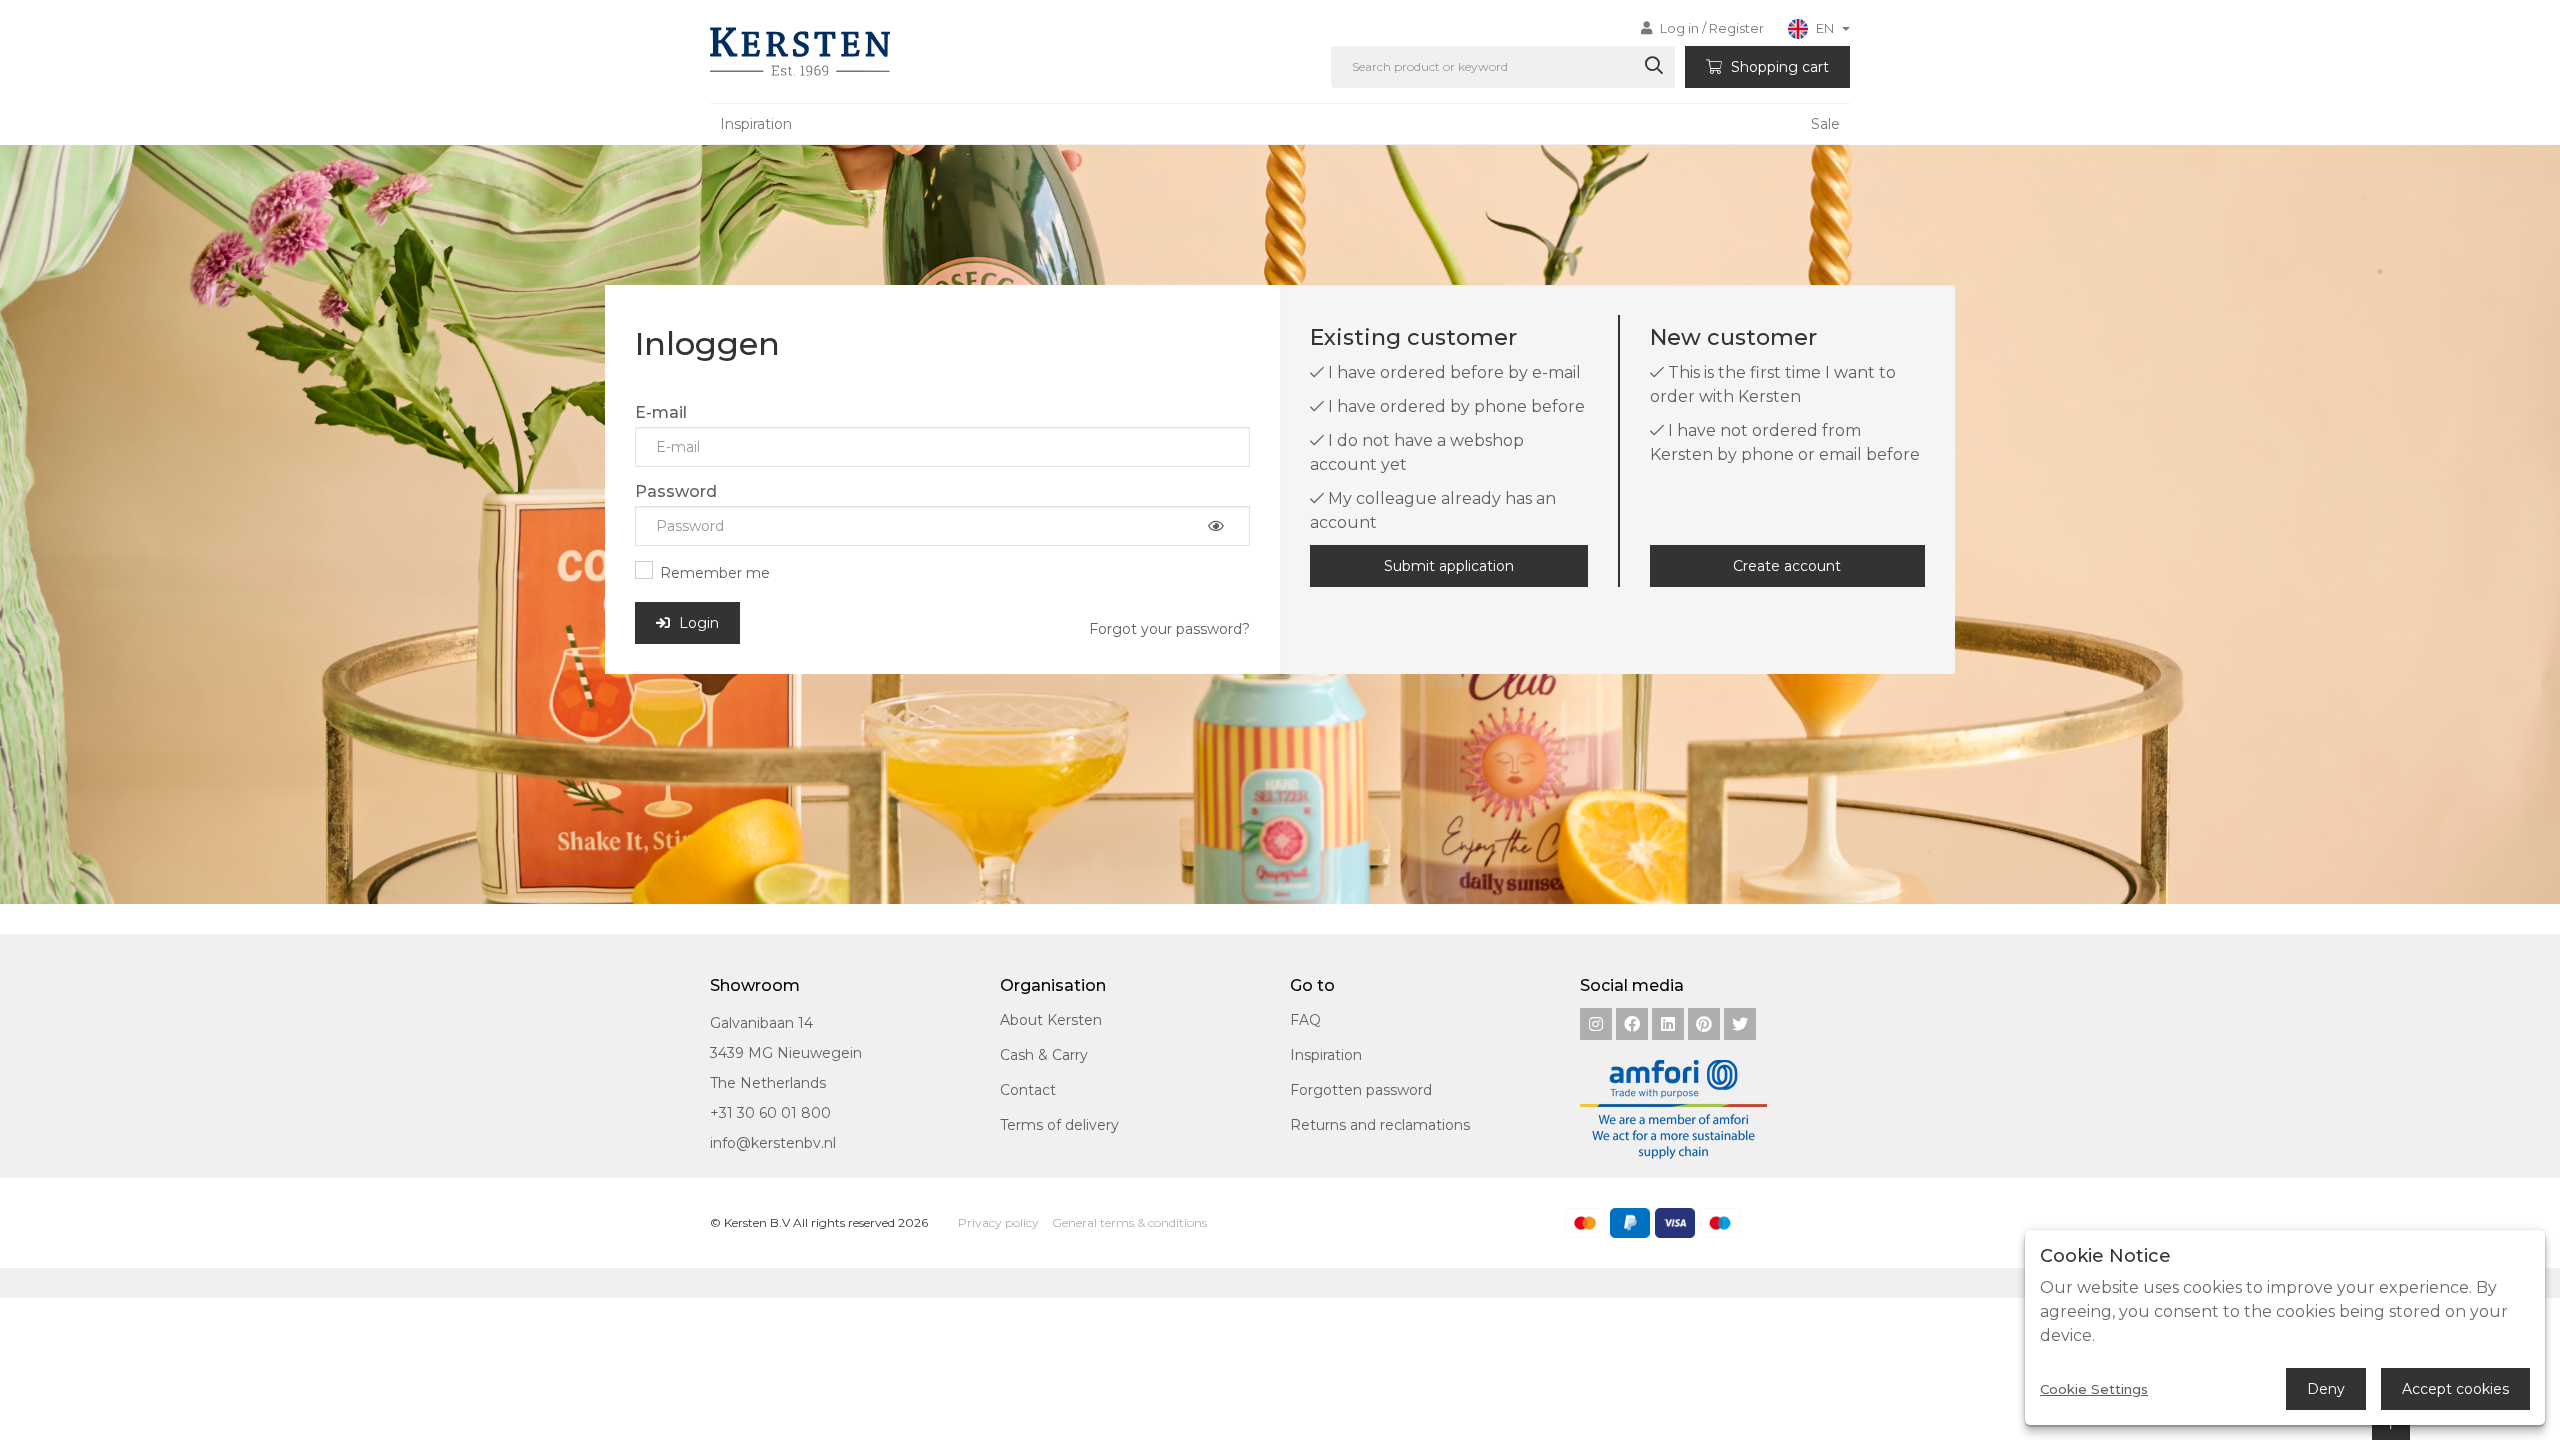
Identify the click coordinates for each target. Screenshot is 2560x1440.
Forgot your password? (1169, 629)
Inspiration (756, 124)
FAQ (1305, 1020)
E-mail (661, 412)
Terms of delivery (1059, 1125)
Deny (2326, 1389)
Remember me (715, 573)
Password (676, 491)
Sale (1825, 124)
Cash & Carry (1044, 1055)
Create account (1787, 566)
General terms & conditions (1129, 1222)
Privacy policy (998, 1222)
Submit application (1449, 566)
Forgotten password (1361, 1090)
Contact (1028, 1090)
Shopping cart (1778, 67)
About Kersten (1051, 1020)
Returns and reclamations (1380, 1125)
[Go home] (796, 51)
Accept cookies (2455, 1389)
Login (697, 623)
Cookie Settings (2094, 1389)
